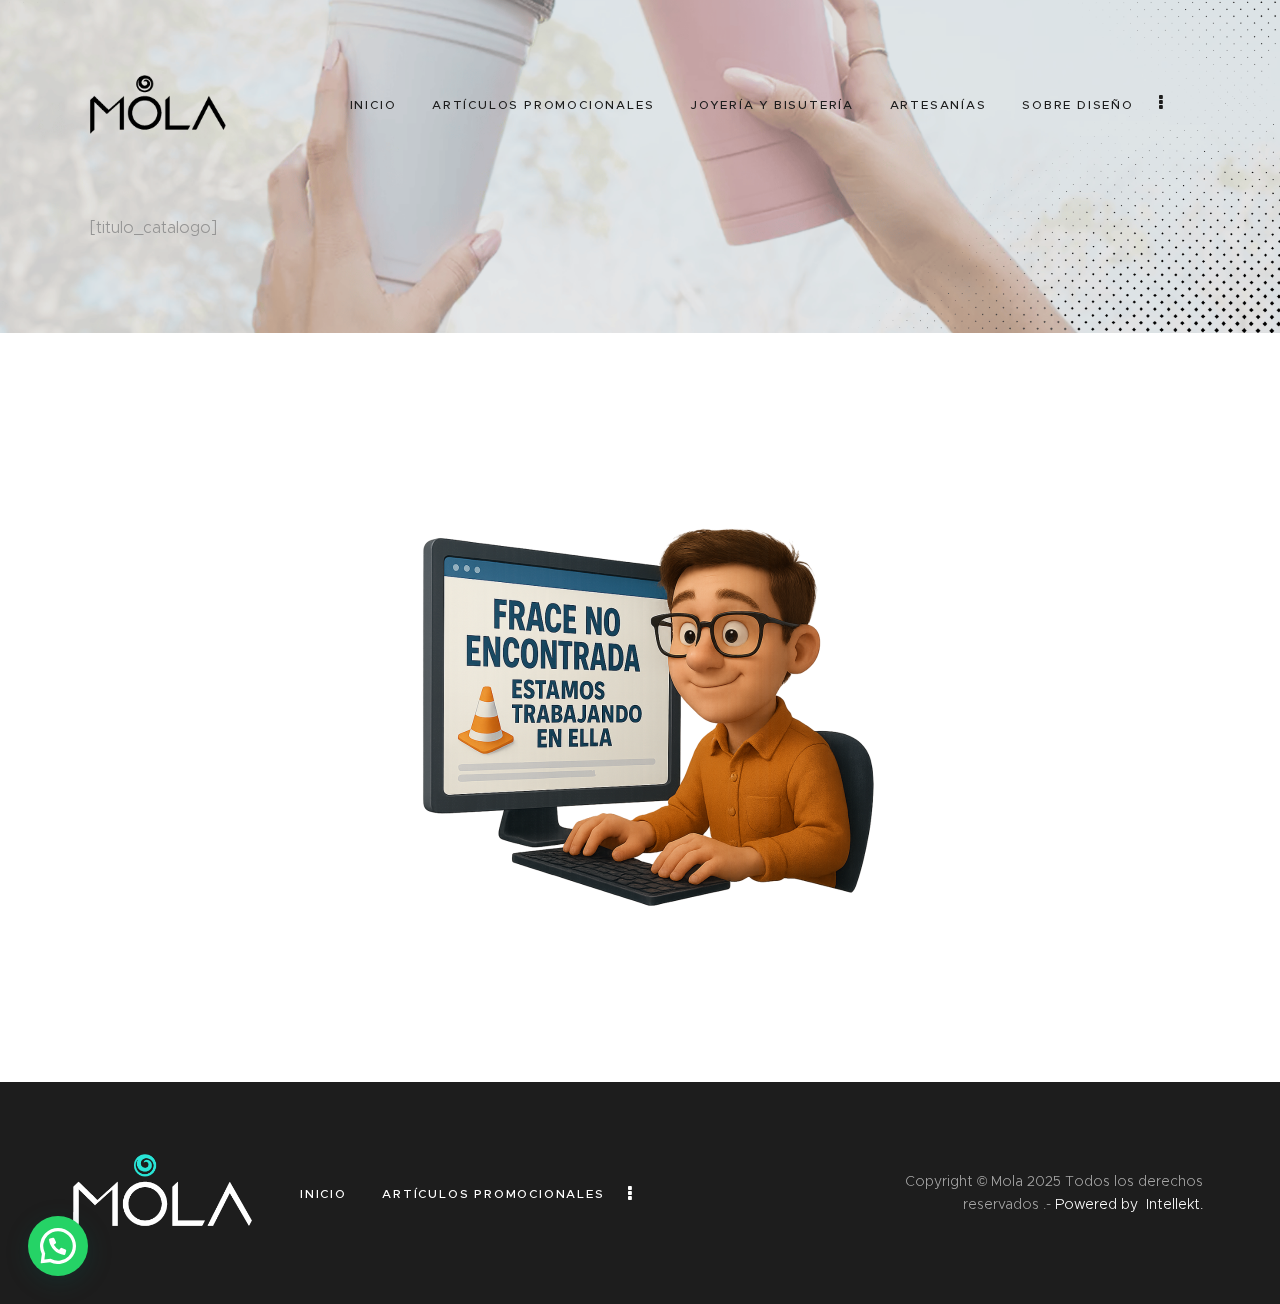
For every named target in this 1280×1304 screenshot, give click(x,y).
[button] (58, 1246)
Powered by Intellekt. (1129, 1204)
